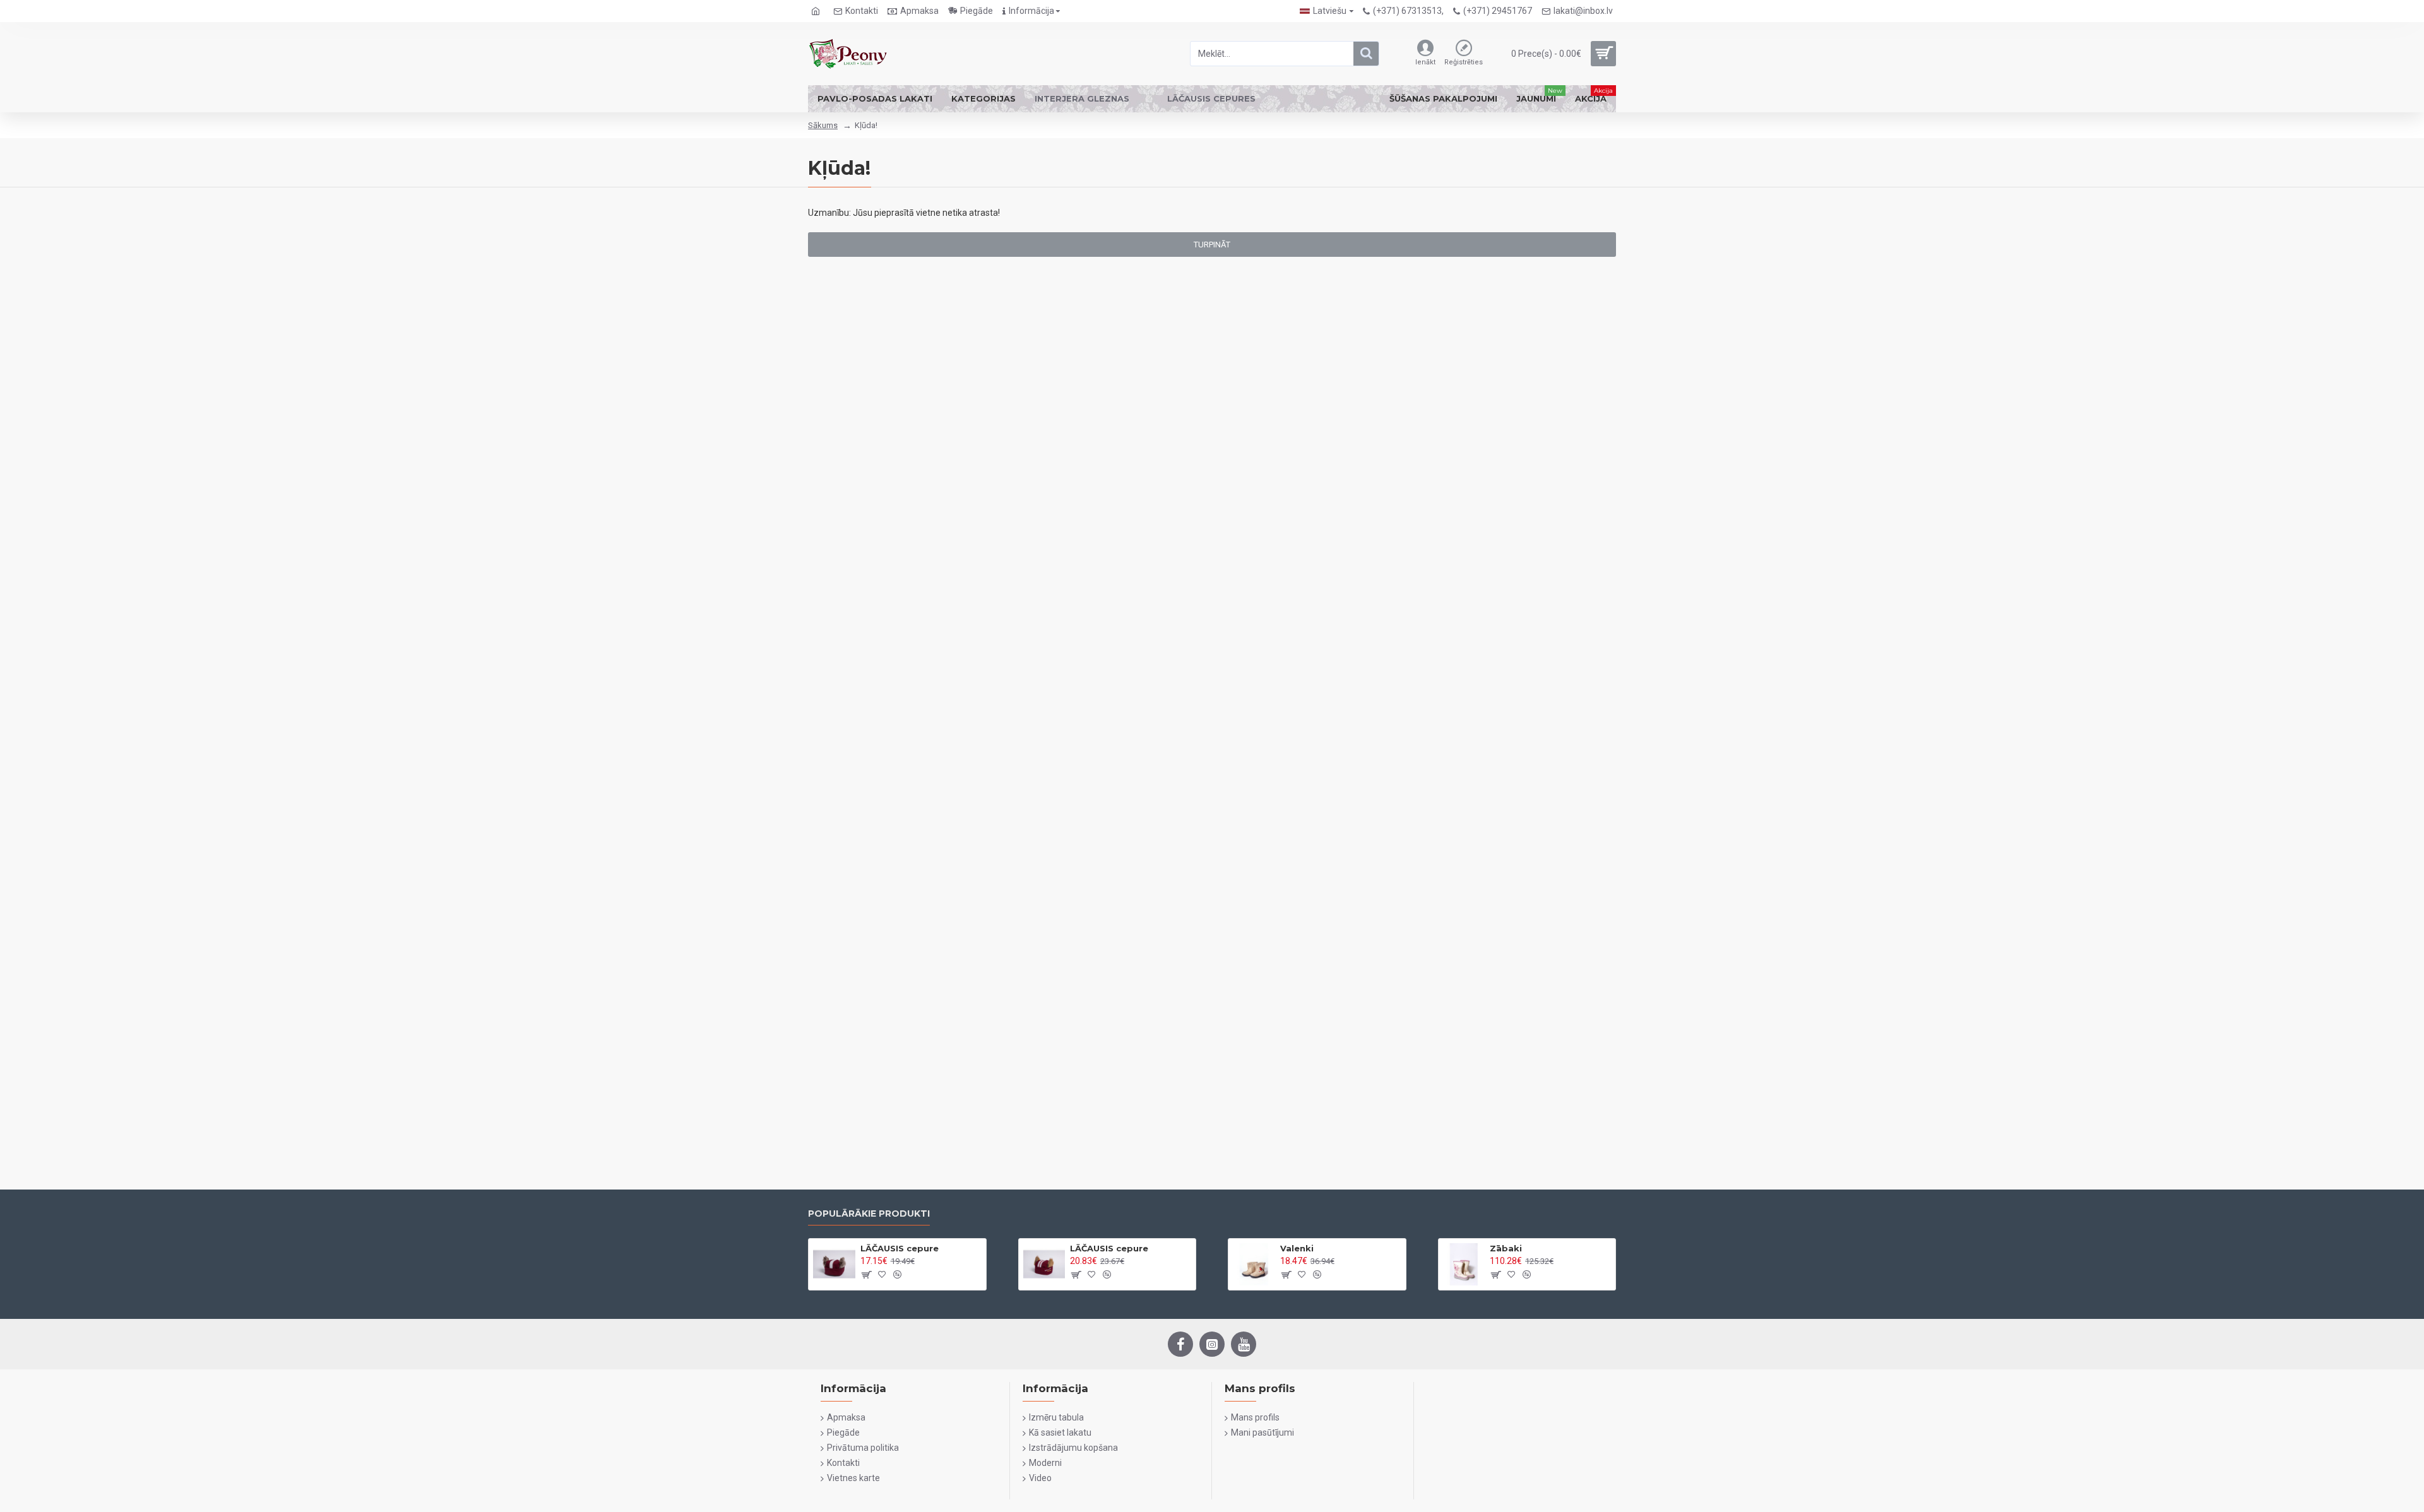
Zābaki (1506, 1248)
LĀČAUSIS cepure (900, 1248)
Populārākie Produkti (869, 1214)
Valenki (1297, 1248)
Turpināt (1212, 245)
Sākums (823, 125)
